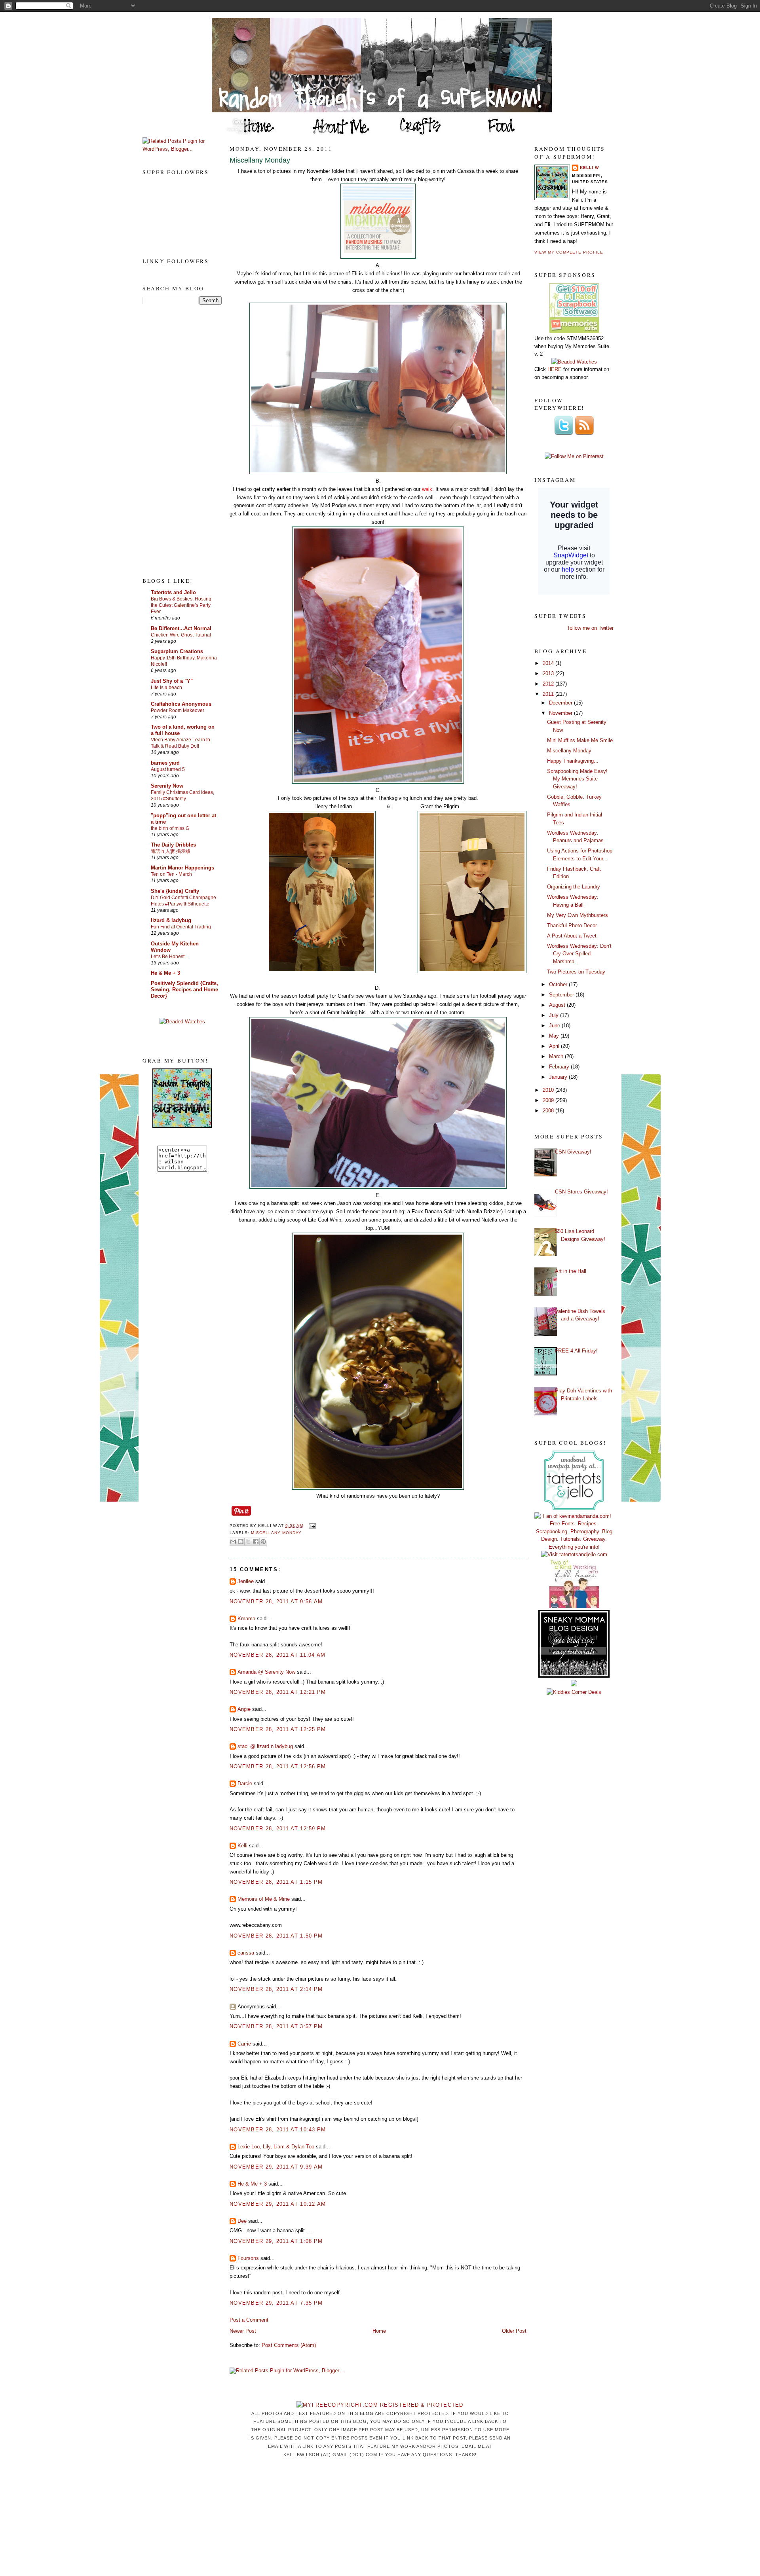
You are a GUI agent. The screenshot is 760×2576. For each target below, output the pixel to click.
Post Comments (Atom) (289, 2345)
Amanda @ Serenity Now (266, 1672)
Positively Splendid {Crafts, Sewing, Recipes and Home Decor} (184, 990)
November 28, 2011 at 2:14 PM (276, 1989)
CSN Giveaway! (573, 1152)
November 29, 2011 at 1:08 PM (276, 2241)
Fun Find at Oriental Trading (181, 927)
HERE (555, 369)
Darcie (245, 1783)
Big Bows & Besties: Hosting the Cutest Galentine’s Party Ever (181, 605)
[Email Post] (311, 1526)
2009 (549, 1100)
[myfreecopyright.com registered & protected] (380, 2405)
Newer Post (243, 2331)
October (559, 984)
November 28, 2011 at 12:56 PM (278, 1766)
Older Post (514, 2331)
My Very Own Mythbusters (578, 915)
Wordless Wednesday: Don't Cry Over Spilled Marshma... (579, 954)
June (555, 1026)
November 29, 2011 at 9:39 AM (276, 2167)
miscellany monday (276, 1533)
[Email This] (233, 1542)
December (561, 703)
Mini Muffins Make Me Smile (580, 740)
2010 (549, 1090)
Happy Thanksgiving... (573, 761)
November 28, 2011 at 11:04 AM (278, 1655)
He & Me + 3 (165, 973)
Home (379, 2331)
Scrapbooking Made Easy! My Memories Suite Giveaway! (577, 779)
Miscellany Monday (260, 160)
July (555, 1015)
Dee (242, 2221)
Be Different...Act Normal (181, 628)
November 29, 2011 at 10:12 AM (278, 2204)
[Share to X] (248, 1542)
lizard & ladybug (171, 920)
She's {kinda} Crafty (175, 891)
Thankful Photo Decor (572, 925)
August (558, 1005)
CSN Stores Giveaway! (581, 1192)
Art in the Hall (571, 1271)
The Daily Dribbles (173, 845)
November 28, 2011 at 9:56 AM (276, 1601)
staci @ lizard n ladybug (265, 1746)
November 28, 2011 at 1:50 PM (276, 1936)
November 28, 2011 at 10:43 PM (278, 2130)
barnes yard (165, 763)
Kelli (242, 1846)
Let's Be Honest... (169, 957)
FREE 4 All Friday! (576, 1351)
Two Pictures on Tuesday (576, 972)
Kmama (246, 1619)
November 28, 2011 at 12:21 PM (278, 1692)
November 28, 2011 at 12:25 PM (278, 1729)
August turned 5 (168, 769)
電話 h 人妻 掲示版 (171, 851)
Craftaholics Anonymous (181, 704)
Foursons (248, 2258)
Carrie (244, 2044)
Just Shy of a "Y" (172, 681)
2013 (549, 673)
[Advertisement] (174, 440)
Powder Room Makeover (178, 710)
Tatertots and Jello (173, 592)
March (557, 1056)
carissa (246, 1953)
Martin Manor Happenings (182, 868)
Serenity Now (167, 786)
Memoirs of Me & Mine (264, 1899)
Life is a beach (166, 688)
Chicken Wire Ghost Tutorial (181, 635)
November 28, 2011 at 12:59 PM (278, 1829)
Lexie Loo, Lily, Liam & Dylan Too (276, 2147)
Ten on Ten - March (171, 874)
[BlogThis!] (241, 1542)
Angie (244, 1709)
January (559, 1077)
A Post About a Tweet (572, 936)
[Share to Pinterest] (263, 1542)
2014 (549, 663)
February (560, 1067)
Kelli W (589, 168)
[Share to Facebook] (256, 1542)
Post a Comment (249, 2320)
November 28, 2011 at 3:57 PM (276, 2026)
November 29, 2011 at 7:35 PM (276, 2303)
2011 (549, 694)
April (555, 1046)
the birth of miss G (170, 828)
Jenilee (246, 1581)
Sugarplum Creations (177, 651)
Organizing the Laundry (574, 887)
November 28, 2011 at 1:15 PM (276, 1882)
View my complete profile (569, 252)
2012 (549, 684)
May (555, 1036)
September (562, 995)
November (561, 713)
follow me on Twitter (591, 628)
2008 (549, 1111)
